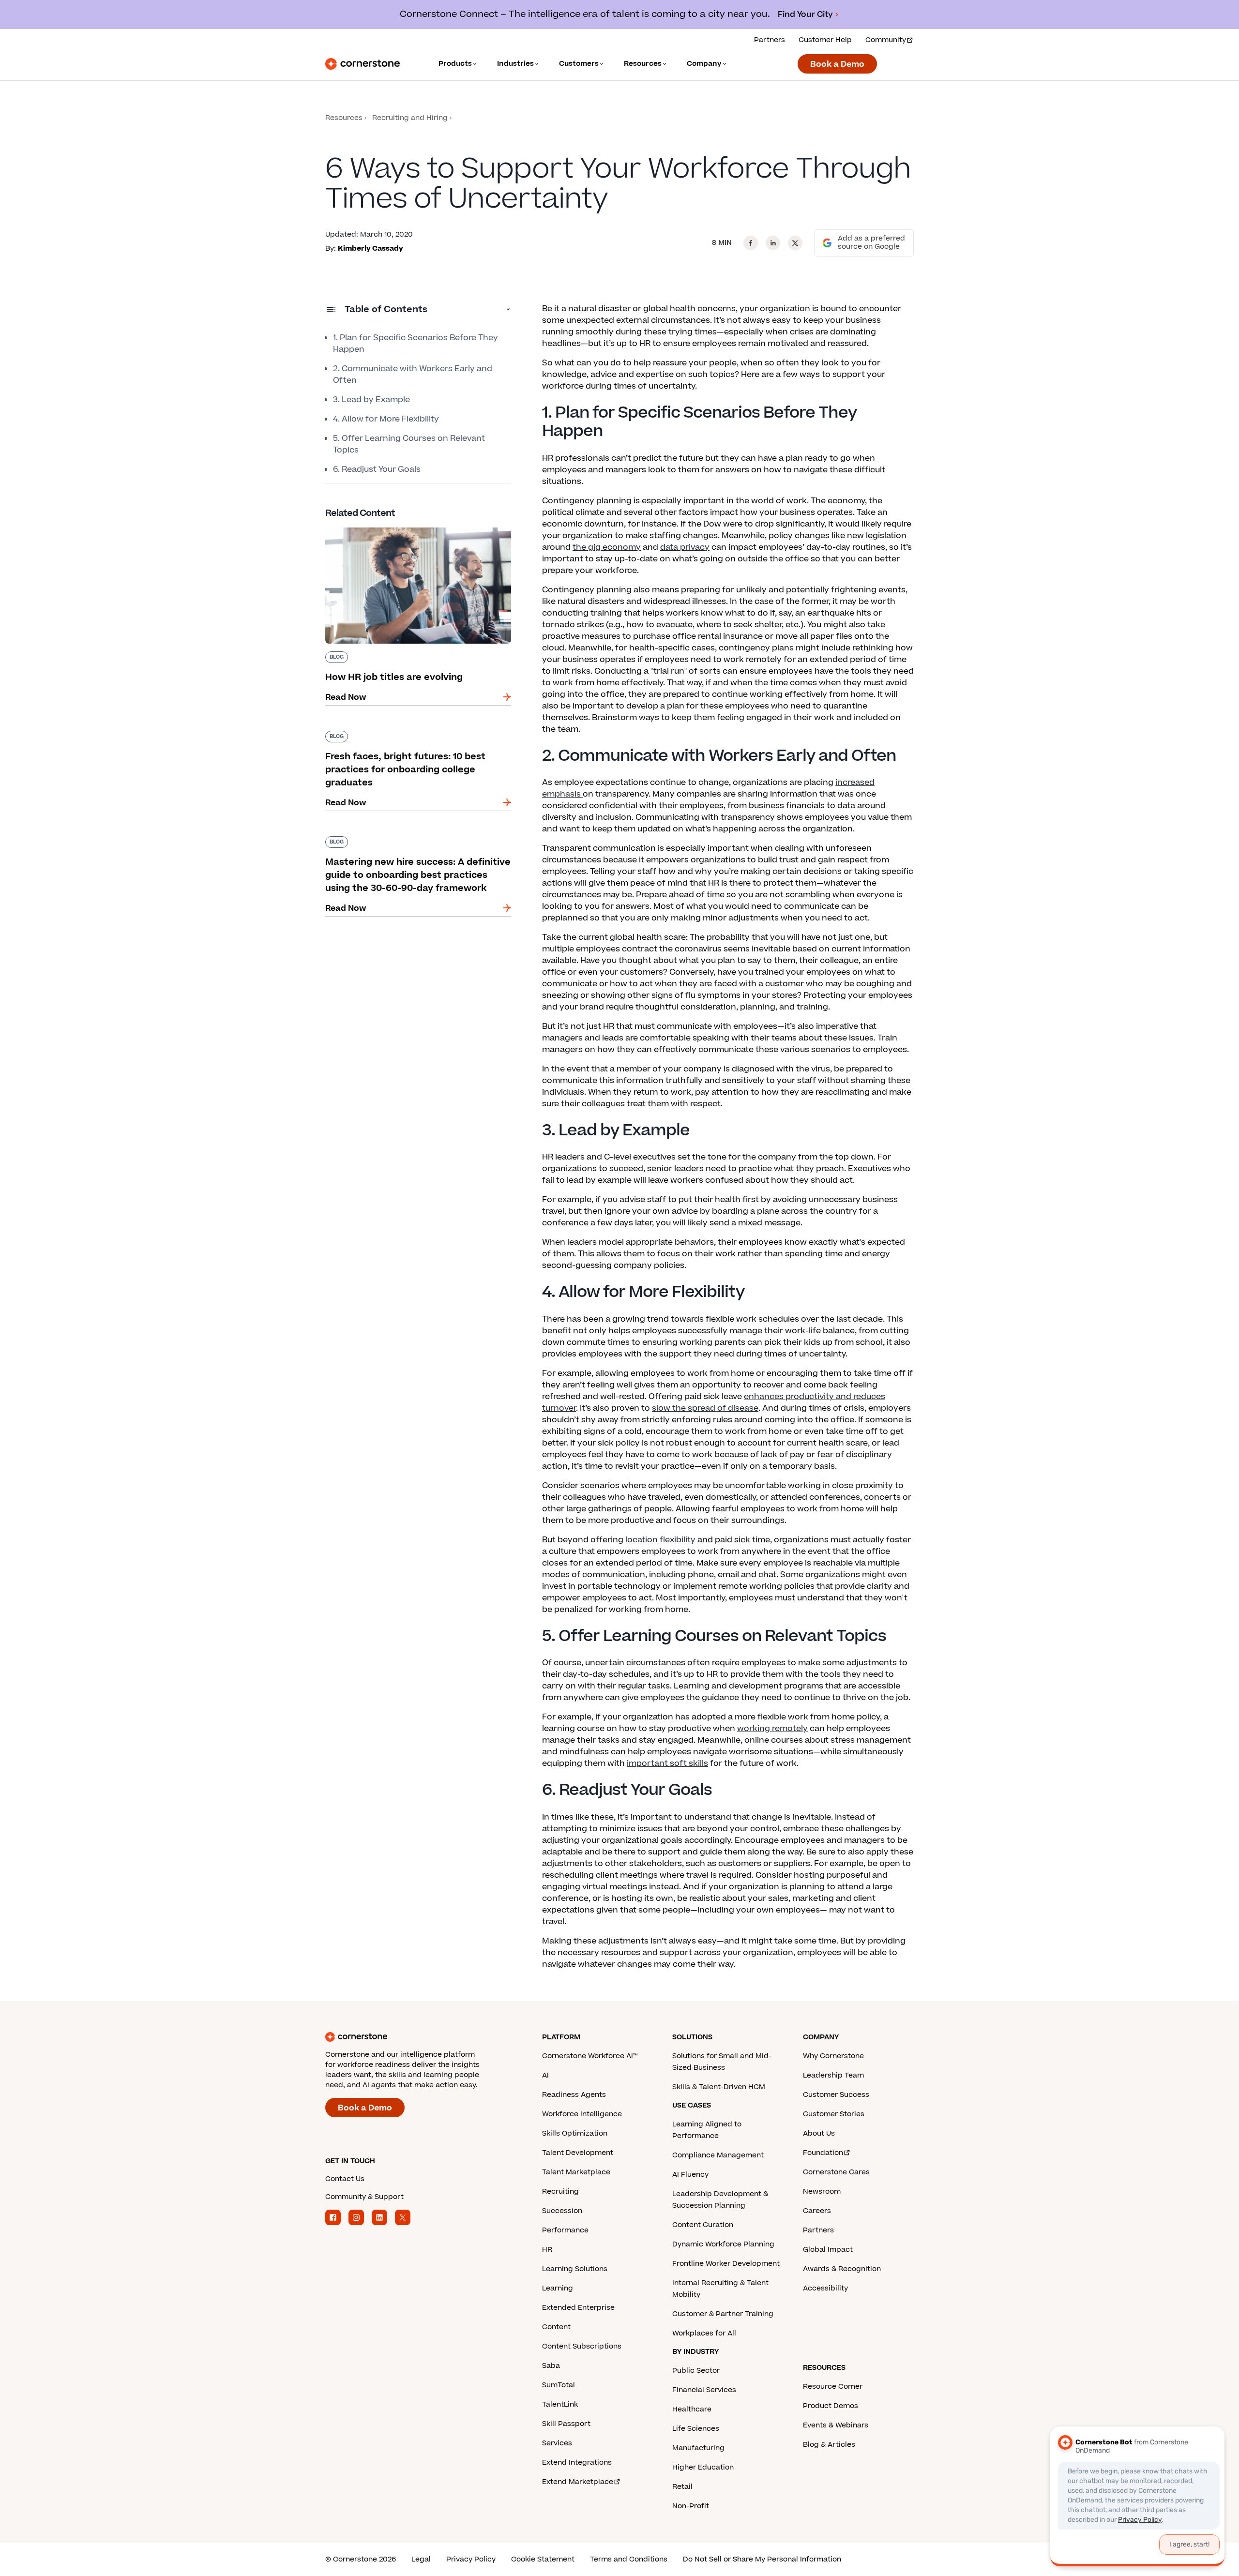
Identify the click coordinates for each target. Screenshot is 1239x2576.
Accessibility (825, 2288)
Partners (770, 40)
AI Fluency (690, 2175)
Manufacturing (698, 2448)
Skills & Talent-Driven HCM (719, 2087)
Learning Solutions (575, 2269)
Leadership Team (833, 2075)
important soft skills (667, 1763)
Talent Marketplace (576, 2172)
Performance (565, 2230)
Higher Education (703, 2467)
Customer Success (836, 2095)
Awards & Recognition (842, 2269)
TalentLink (560, 2404)
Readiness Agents (574, 2095)
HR (547, 2250)
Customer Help (825, 40)
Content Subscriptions (582, 2346)
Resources (344, 118)
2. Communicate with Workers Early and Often (413, 375)
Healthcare (692, 2409)
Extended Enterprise (578, 2308)
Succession (562, 2211)
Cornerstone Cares (836, 2172)
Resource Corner (833, 2387)
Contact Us (345, 2179)
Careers (817, 2211)
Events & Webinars (836, 2425)
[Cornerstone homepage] (418, 2037)
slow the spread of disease (705, 1408)
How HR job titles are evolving (384, 526)
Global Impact (828, 2250)
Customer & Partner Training (723, 2314)
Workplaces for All (704, 2333)
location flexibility (660, 1540)
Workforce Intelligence (582, 2114)
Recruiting (560, 2192)
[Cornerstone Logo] (363, 64)
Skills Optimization (575, 2133)
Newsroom (822, 2192)
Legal (421, 2559)
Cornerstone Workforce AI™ (590, 2056)
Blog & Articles (829, 2445)
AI (545, 2075)
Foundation (823, 2153)
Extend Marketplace (578, 2482)
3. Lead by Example (371, 400)
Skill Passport (566, 2424)
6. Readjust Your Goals (377, 469)
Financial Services (704, 2390)
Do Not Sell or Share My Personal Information (762, 2559)
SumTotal (559, 2385)
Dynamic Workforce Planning (723, 2244)
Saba (551, 2366)
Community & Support (364, 2197)
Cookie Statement (543, 2559)
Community (886, 40)
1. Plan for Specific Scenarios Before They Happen (416, 344)
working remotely (772, 1729)
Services (557, 2443)
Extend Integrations (577, 2463)
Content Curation (703, 2225)
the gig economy (607, 547)
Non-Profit (691, 2506)
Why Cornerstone (833, 2056)
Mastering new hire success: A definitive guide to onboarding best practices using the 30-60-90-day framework (418, 846)
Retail (682, 2487)
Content (556, 2327)
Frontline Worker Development (726, 2264)
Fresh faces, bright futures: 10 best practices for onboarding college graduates (414, 735)
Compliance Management (718, 2155)
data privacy (685, 547)
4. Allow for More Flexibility (386, 419)
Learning (558, 2288)
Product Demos (831, 2406)
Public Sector (696, 2371)
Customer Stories (834, 2114)
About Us (819, 2133)
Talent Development (578, 2153)
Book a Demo (837, 64)
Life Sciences (696, 2429)
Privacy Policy (471, 2559)
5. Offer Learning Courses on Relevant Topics (409, 444)
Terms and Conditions (629, 2559)
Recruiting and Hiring (410, 118)
